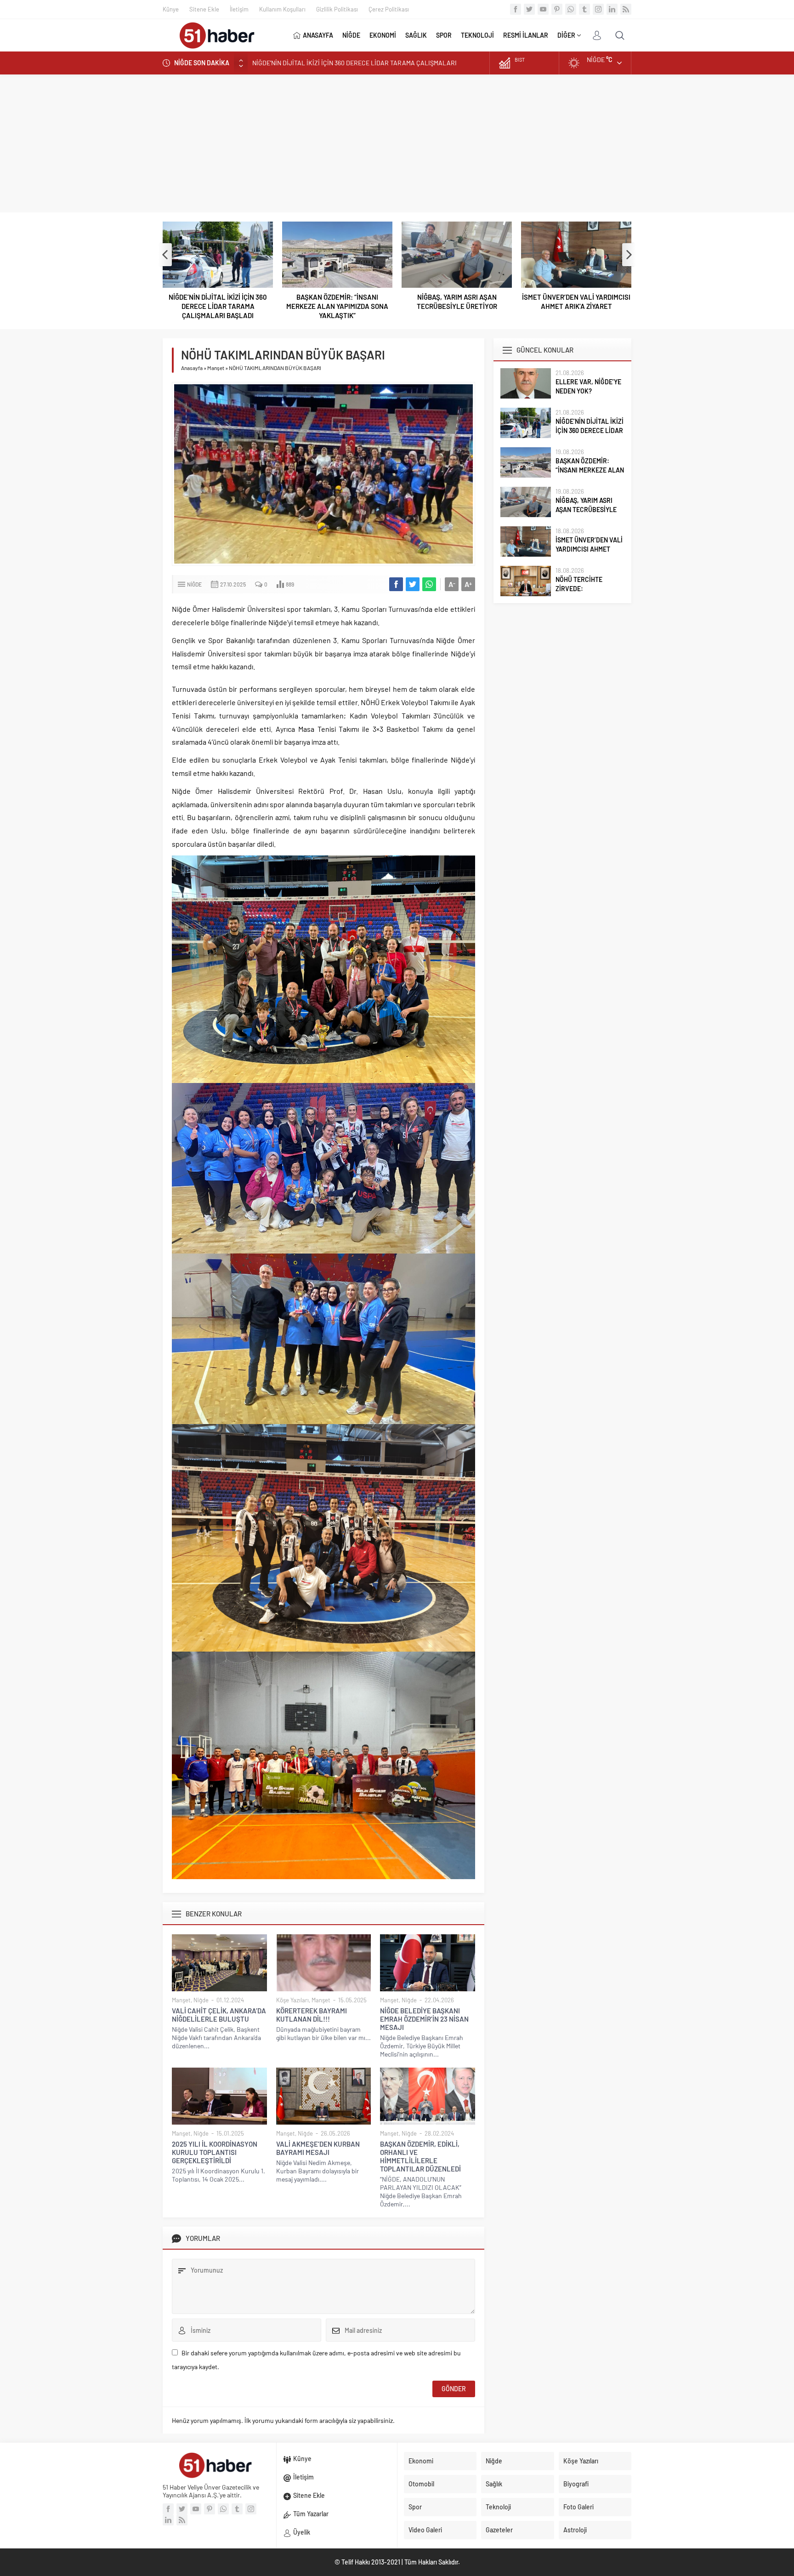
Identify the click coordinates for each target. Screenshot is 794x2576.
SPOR (444, 35)
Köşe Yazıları (292, 2000)
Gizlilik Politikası (337, 9)
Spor (415, 2507)
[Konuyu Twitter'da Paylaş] (413, 584)
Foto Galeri (578, 2507)
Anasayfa (192, 368)
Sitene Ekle (204, 9)
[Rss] (626, 9)
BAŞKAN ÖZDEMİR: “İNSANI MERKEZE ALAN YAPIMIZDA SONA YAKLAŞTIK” (357, 63)
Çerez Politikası (389, 9)
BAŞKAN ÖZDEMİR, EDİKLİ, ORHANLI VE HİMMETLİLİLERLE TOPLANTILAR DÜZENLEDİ (420, 2156)
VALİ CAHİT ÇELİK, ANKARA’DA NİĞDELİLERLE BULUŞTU (219, 2015)
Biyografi (576, 2484)
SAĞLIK (416, 35)
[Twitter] (529, 9)
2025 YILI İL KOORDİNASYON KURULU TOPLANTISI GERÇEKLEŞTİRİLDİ (215, 2152)
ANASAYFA (318, 35)
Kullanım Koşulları (282, 9)
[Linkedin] (612, 9)
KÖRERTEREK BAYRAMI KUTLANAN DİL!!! (312, 2015)
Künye (171, 9)
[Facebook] (516, 9)
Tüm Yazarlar (311, 2514)
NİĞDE (351, 35)
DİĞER (566, 35)
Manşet (216, 368)
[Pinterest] (557, 9)
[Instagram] (598, 9)
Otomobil (421, 2484)
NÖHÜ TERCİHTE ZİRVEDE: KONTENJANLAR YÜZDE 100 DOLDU (576, 302)
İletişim (239, 9)
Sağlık (494, 2484)
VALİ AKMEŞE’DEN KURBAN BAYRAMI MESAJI (318, 2148)
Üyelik (302, 2532)
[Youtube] (543, 9)
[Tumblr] (584, 9)
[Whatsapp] (571, 9)
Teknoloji (498, 2507)
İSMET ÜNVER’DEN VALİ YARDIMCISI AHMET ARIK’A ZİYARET (457, 302)
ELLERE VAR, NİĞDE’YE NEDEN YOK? (588, 386)
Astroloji (575, 2530)
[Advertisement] (397, 143)
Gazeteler (499, 2530)
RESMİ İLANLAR (526, 35)
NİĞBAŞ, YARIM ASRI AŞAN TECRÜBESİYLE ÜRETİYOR (337, 302)
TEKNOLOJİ (477, 35)
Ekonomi (421, 2461)
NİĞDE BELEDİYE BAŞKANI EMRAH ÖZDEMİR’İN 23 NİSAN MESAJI (424, 2019)
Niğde (194, 584)
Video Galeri (425, 2530)
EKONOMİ (383, 35)
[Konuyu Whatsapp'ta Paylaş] (429, 584)
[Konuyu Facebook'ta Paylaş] (396, 584)
